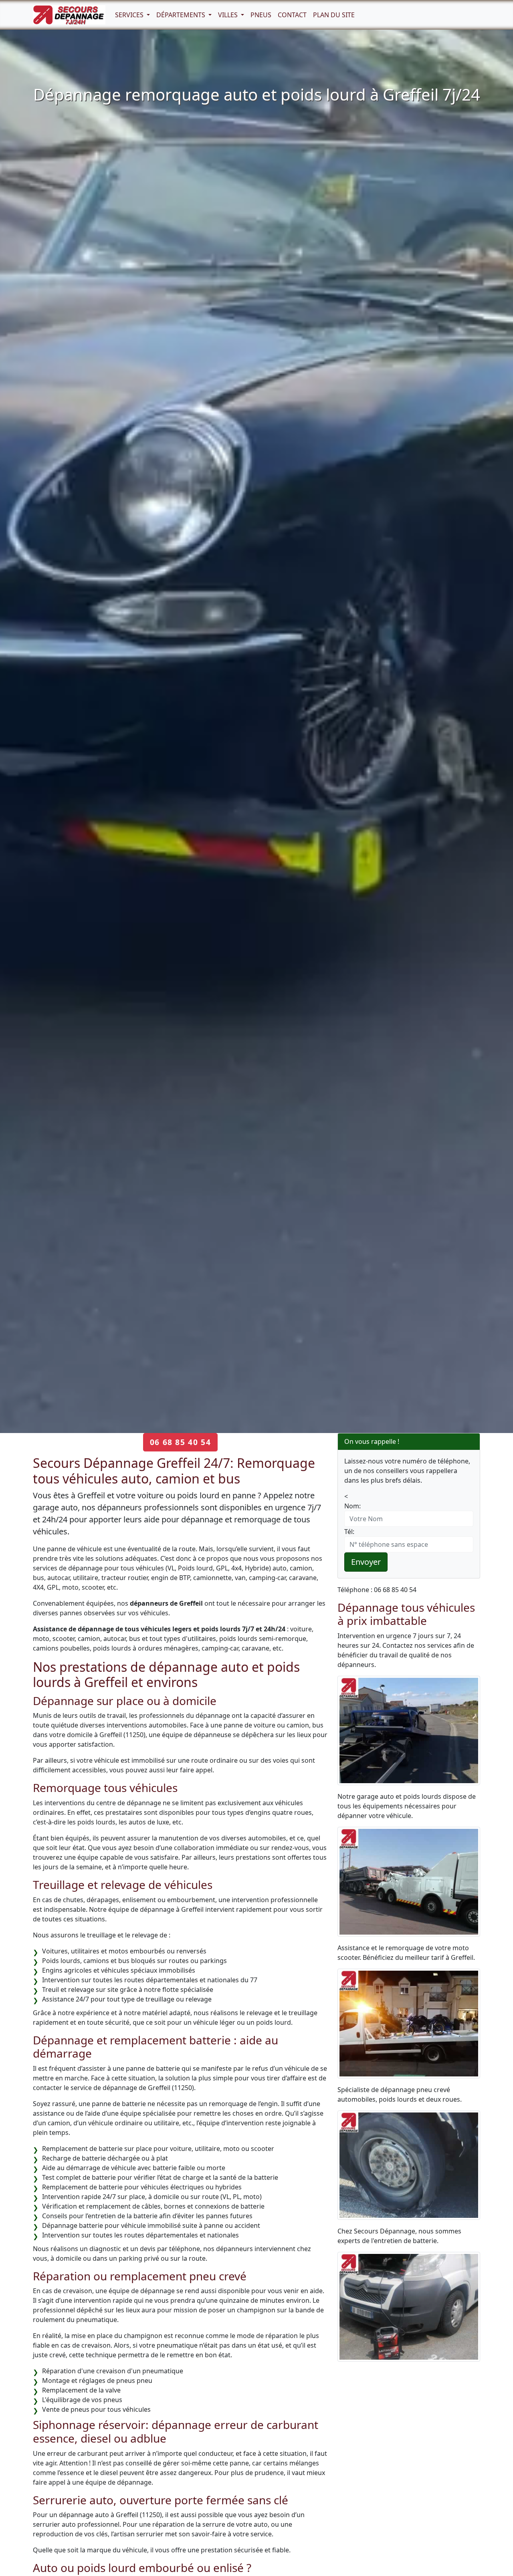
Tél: (349, 1532)
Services (130, 15)
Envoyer (366, 1562)
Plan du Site (334, 15)
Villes (229, 15)
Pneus (261, 15)
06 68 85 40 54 (180, 1442)
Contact (292, 15)
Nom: (352, 1506)
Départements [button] (182, 15)
